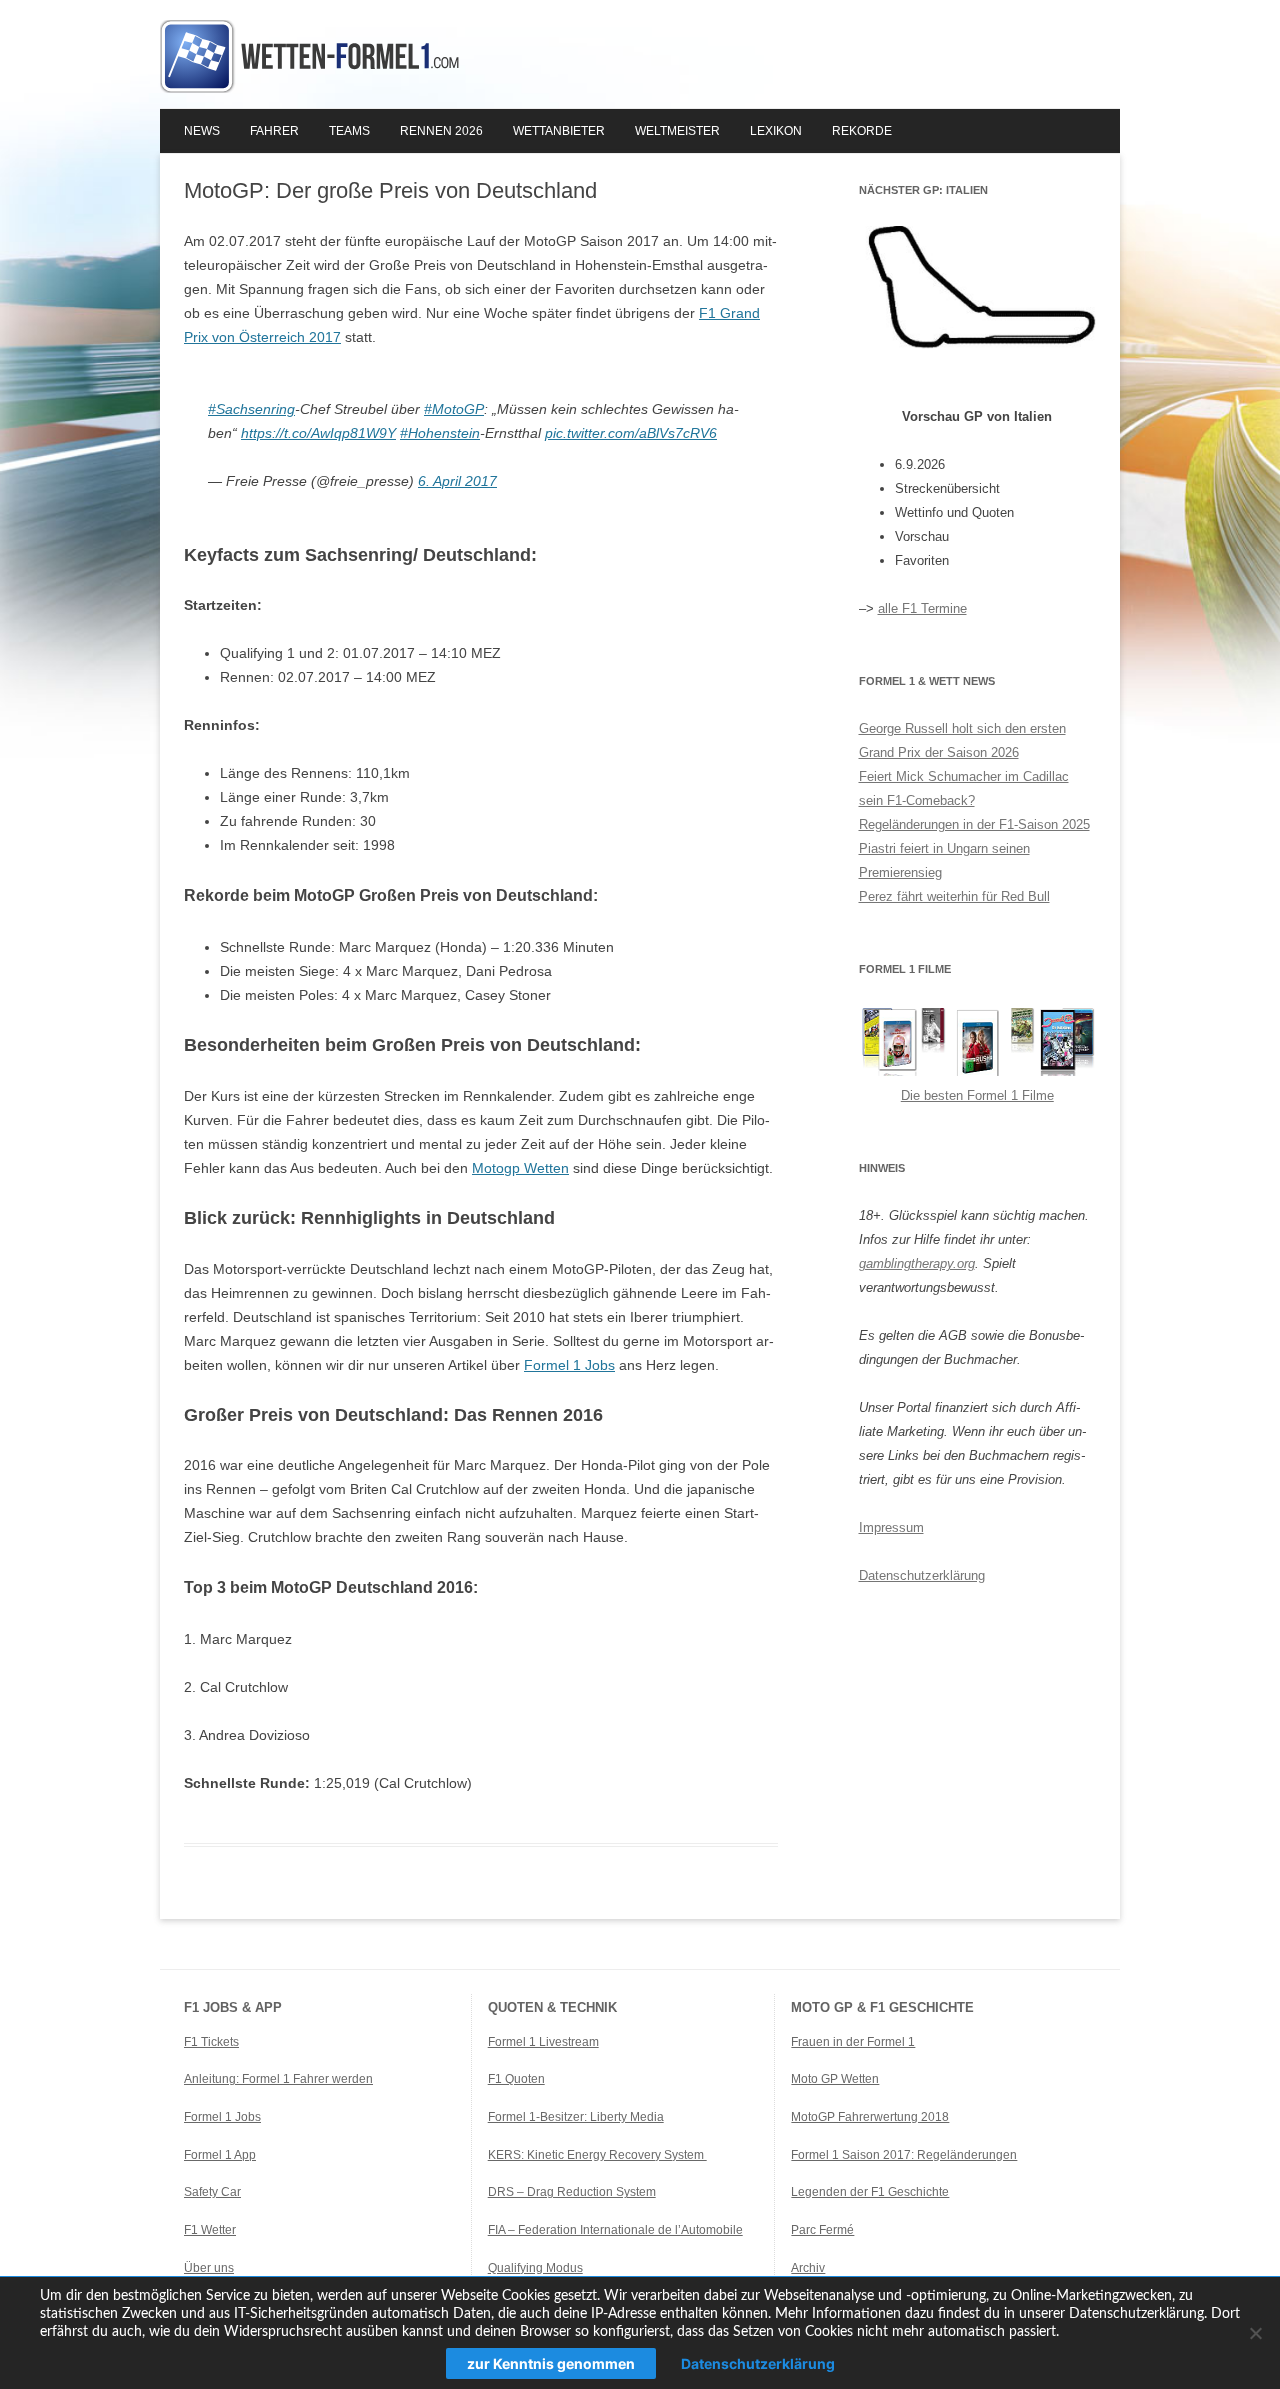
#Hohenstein (440, 433)
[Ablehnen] (1255, 2333)
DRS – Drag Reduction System (572, 2192)
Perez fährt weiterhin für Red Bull (954, 896)
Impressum (891, 1527)
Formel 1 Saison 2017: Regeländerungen (904, 2155)
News (202, 131)
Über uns (209, 2268)
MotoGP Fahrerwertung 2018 (870, 2117)
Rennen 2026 (441, 131)
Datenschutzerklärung (922, 1575)
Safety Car (212, 2192)
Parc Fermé (822, 2230)
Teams (349, 131)
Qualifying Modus (535, 2268)
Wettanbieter (559, 131)
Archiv (808, 2268)
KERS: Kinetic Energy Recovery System (597, 2155)
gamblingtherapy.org (917, 1263)
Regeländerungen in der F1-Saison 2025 (974, 824)
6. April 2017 (457, 481)
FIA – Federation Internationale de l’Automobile (615, 2230)
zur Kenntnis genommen (551, 2363)
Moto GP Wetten (835, 2079)
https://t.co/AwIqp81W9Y (318, 433)
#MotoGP (454, 409)
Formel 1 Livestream (543, 2042)
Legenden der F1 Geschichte (870, 2192)
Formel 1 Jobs (569, 1365)
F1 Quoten (516, 2079)
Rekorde (862, 131)
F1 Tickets (211, 2042)
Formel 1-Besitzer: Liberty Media (576, 2117)
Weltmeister (677, 131)
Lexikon (776, 131)
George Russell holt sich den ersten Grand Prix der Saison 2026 (962, 740)
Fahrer (274, 131)
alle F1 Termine (922, 608)
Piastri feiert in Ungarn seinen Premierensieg (944, 860)
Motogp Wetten (520, 1168)
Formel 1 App (220, 2155)
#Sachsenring (251, 409)
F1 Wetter (210, 2230)
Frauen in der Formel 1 (853, 2042)
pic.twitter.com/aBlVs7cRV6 (631, 433)
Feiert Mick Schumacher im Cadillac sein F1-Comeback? (964, 788)
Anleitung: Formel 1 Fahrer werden (278, 2079)
